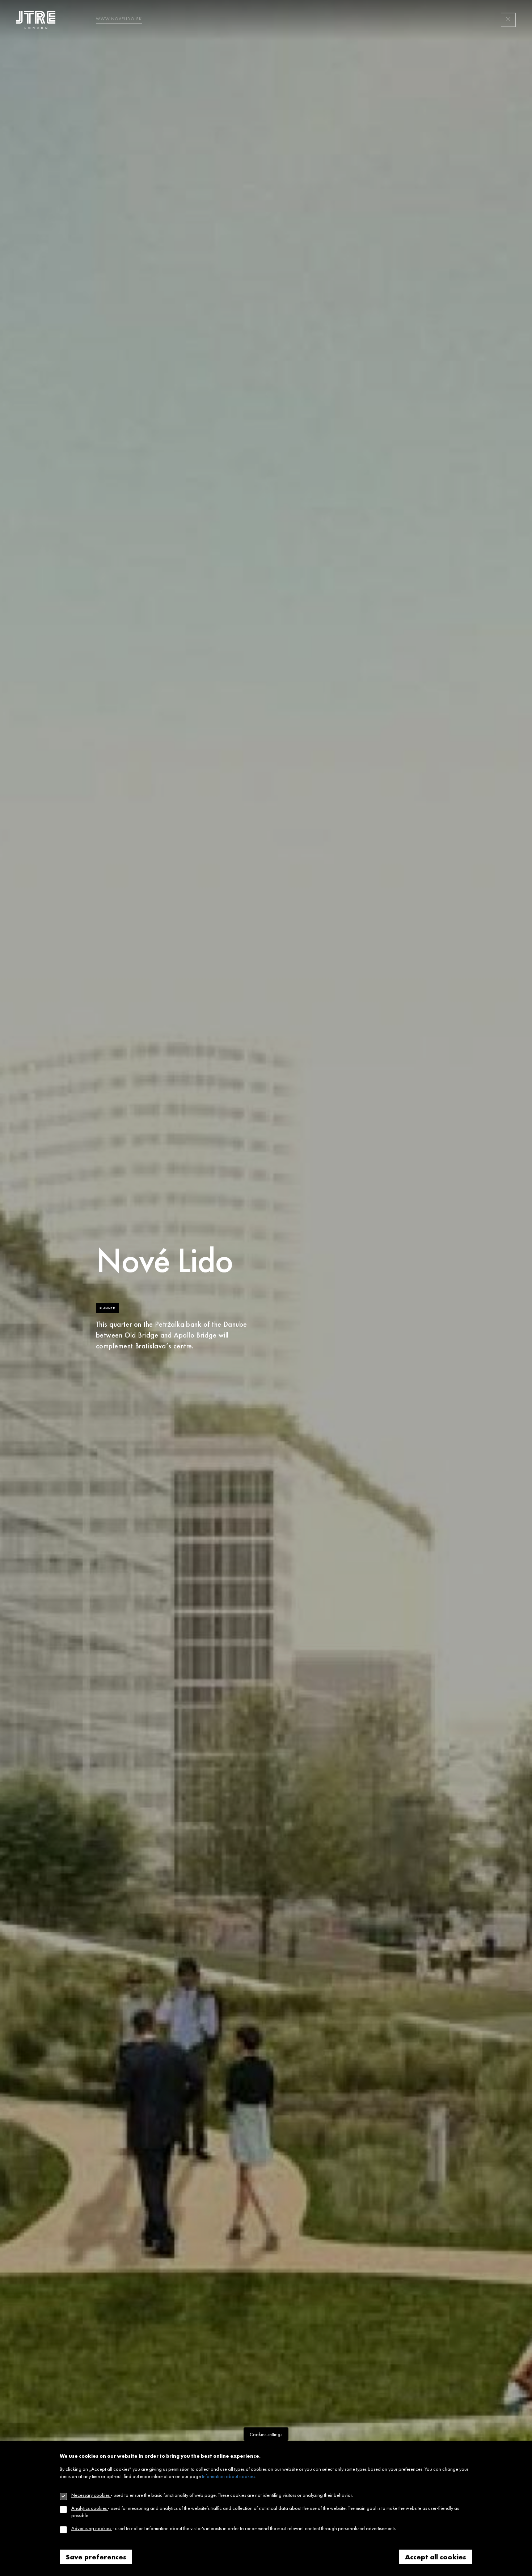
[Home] (39, 20)
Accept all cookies (436, 2557)
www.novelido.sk (119, 19)
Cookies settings (266, 2434)
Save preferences (96, 2557)
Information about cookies (229, 2476)
